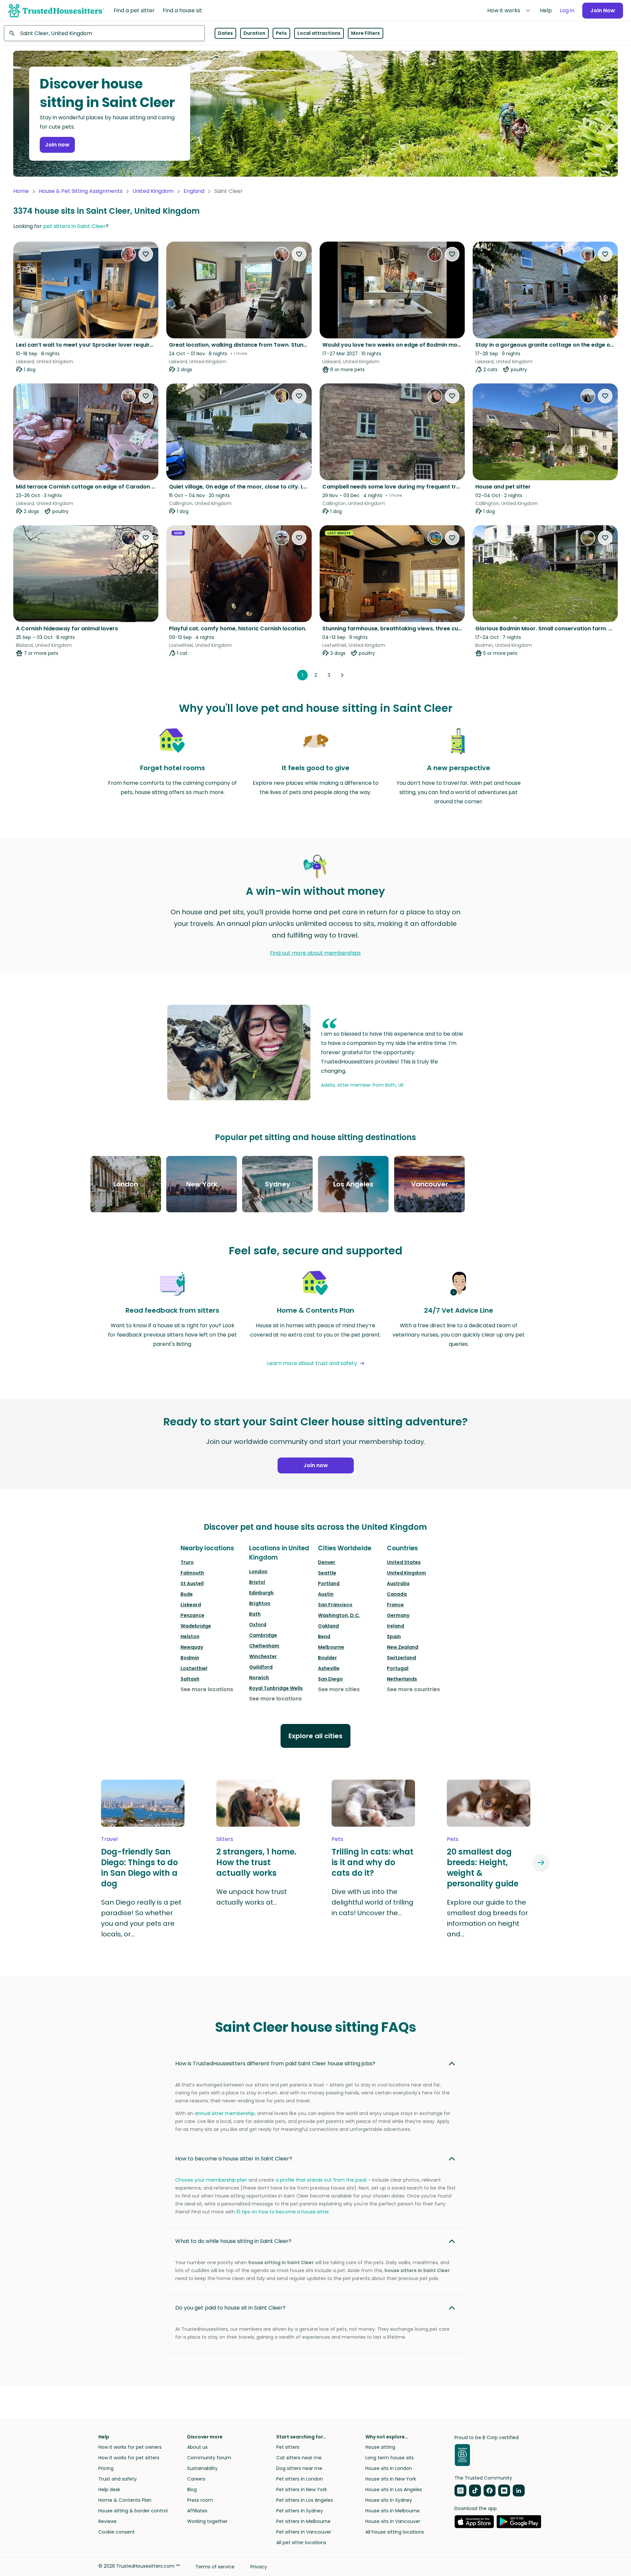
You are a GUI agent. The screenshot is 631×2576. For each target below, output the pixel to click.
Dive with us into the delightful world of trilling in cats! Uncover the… (372, 1902)
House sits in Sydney (389, 2500)
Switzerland (401, 1658)
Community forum (209, 2458)
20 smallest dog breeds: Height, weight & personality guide (483, 1868)
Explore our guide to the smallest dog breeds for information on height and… (487, 1918)
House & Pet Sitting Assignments (81, 191)
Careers (196, 2479)
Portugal (398, 1668)
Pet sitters (288, 2447)
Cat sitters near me (299, 2458)
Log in (567, 10)
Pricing (106, 2468)
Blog (192, 2490)
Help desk (109, 2490)
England (194, 191)
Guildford (261, 1667)
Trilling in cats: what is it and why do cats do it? (372, 1862)
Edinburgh (261, 1593)
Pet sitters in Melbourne (303, 2521)
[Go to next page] (342, 675)
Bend (324, 1636)
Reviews (107, 2521)
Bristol (257, 1582)
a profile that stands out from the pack (321, 2180)
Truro (187, 1562)
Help (546, 10)
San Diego (330, 1679)
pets (337, 1839)
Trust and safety (118, 2479)
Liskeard (191, 1605)
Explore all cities (315, 1736)
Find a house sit (182, 10)
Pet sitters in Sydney (300, 2511)
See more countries (413, 1689)
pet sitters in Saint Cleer (74, 226)
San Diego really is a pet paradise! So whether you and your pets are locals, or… (141, 1918)
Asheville (329, 1668)
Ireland (395, 1626)
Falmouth (192, 1573)
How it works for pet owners (130, 2447)
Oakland (328, 1626)
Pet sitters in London (300, 2479)
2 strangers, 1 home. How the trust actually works (256, 1862)
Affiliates (197, 2511)
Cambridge (263, 1635)
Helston (190, 1636)
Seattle (327, 1573)
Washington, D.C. (339, 1615)
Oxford (258, 1625)
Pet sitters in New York (302, 2490)
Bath (255, 1614)
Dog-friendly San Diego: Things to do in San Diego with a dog (139, 1868)
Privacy (259, 2567)
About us (197, 2447)
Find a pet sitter (134, 10)
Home (21, 191)
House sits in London (389, 2468)
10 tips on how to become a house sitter (283, 2212)
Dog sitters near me (299, 2468)
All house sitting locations (395, 2532)
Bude (187, 1594)
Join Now (603, 10)
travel (109, 1839)
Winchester (263, 1656)
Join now (57, 145)
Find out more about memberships (315, 953)
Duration (254, 33)
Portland (329, 1583)
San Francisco (335, 1605)
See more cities (339, 1689)
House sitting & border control (133, 2511)
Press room (200, 2500)
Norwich (259, 1678)
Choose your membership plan (211, 2180)
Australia (398, 1583)
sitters (225, 1839)
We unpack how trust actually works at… (252, 1897)
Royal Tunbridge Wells (276, 1688)
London (258, 1572)
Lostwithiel (194, 1668)
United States (404, 1562)
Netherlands (402, 1679)
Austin (326, 1594)
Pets (281, 33)
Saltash (190, 1679)
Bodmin (190, 1658)
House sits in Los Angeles (394, 2490)
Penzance (192, 1615)
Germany (398, 1615)
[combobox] (104, 33)
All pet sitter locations (301, 2543)
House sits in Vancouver (393, 2521)
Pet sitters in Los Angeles (305, 2500)
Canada (397, 1594)
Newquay (192, 1647)
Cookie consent (117, 2532)
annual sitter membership (225, 2113)
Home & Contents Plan (125, 2500)
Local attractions (319, 33)
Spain (394, 1636)
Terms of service (215, 2567)
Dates (225, 33)
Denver (327, 1562)
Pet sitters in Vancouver (304, 2532)
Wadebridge (196, 1626)
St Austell (192, 1583)
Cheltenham (264, 1646)
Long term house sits (390, 2458)
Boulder (327, 1658)
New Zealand (403, 1647)
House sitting (380, 2447)
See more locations (207, 1689)
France (395, 1605)
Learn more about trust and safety (312, 1363)
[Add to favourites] (146, 254)
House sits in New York (391, 2479)
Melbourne (331, 1647)
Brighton (260, 1603)
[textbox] (104, 33)
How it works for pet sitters (129, 2458)
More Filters (366, 33)
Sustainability (202, 2468)
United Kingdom (153, 191)
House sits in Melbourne (393, 2511)
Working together (207, 2521)
